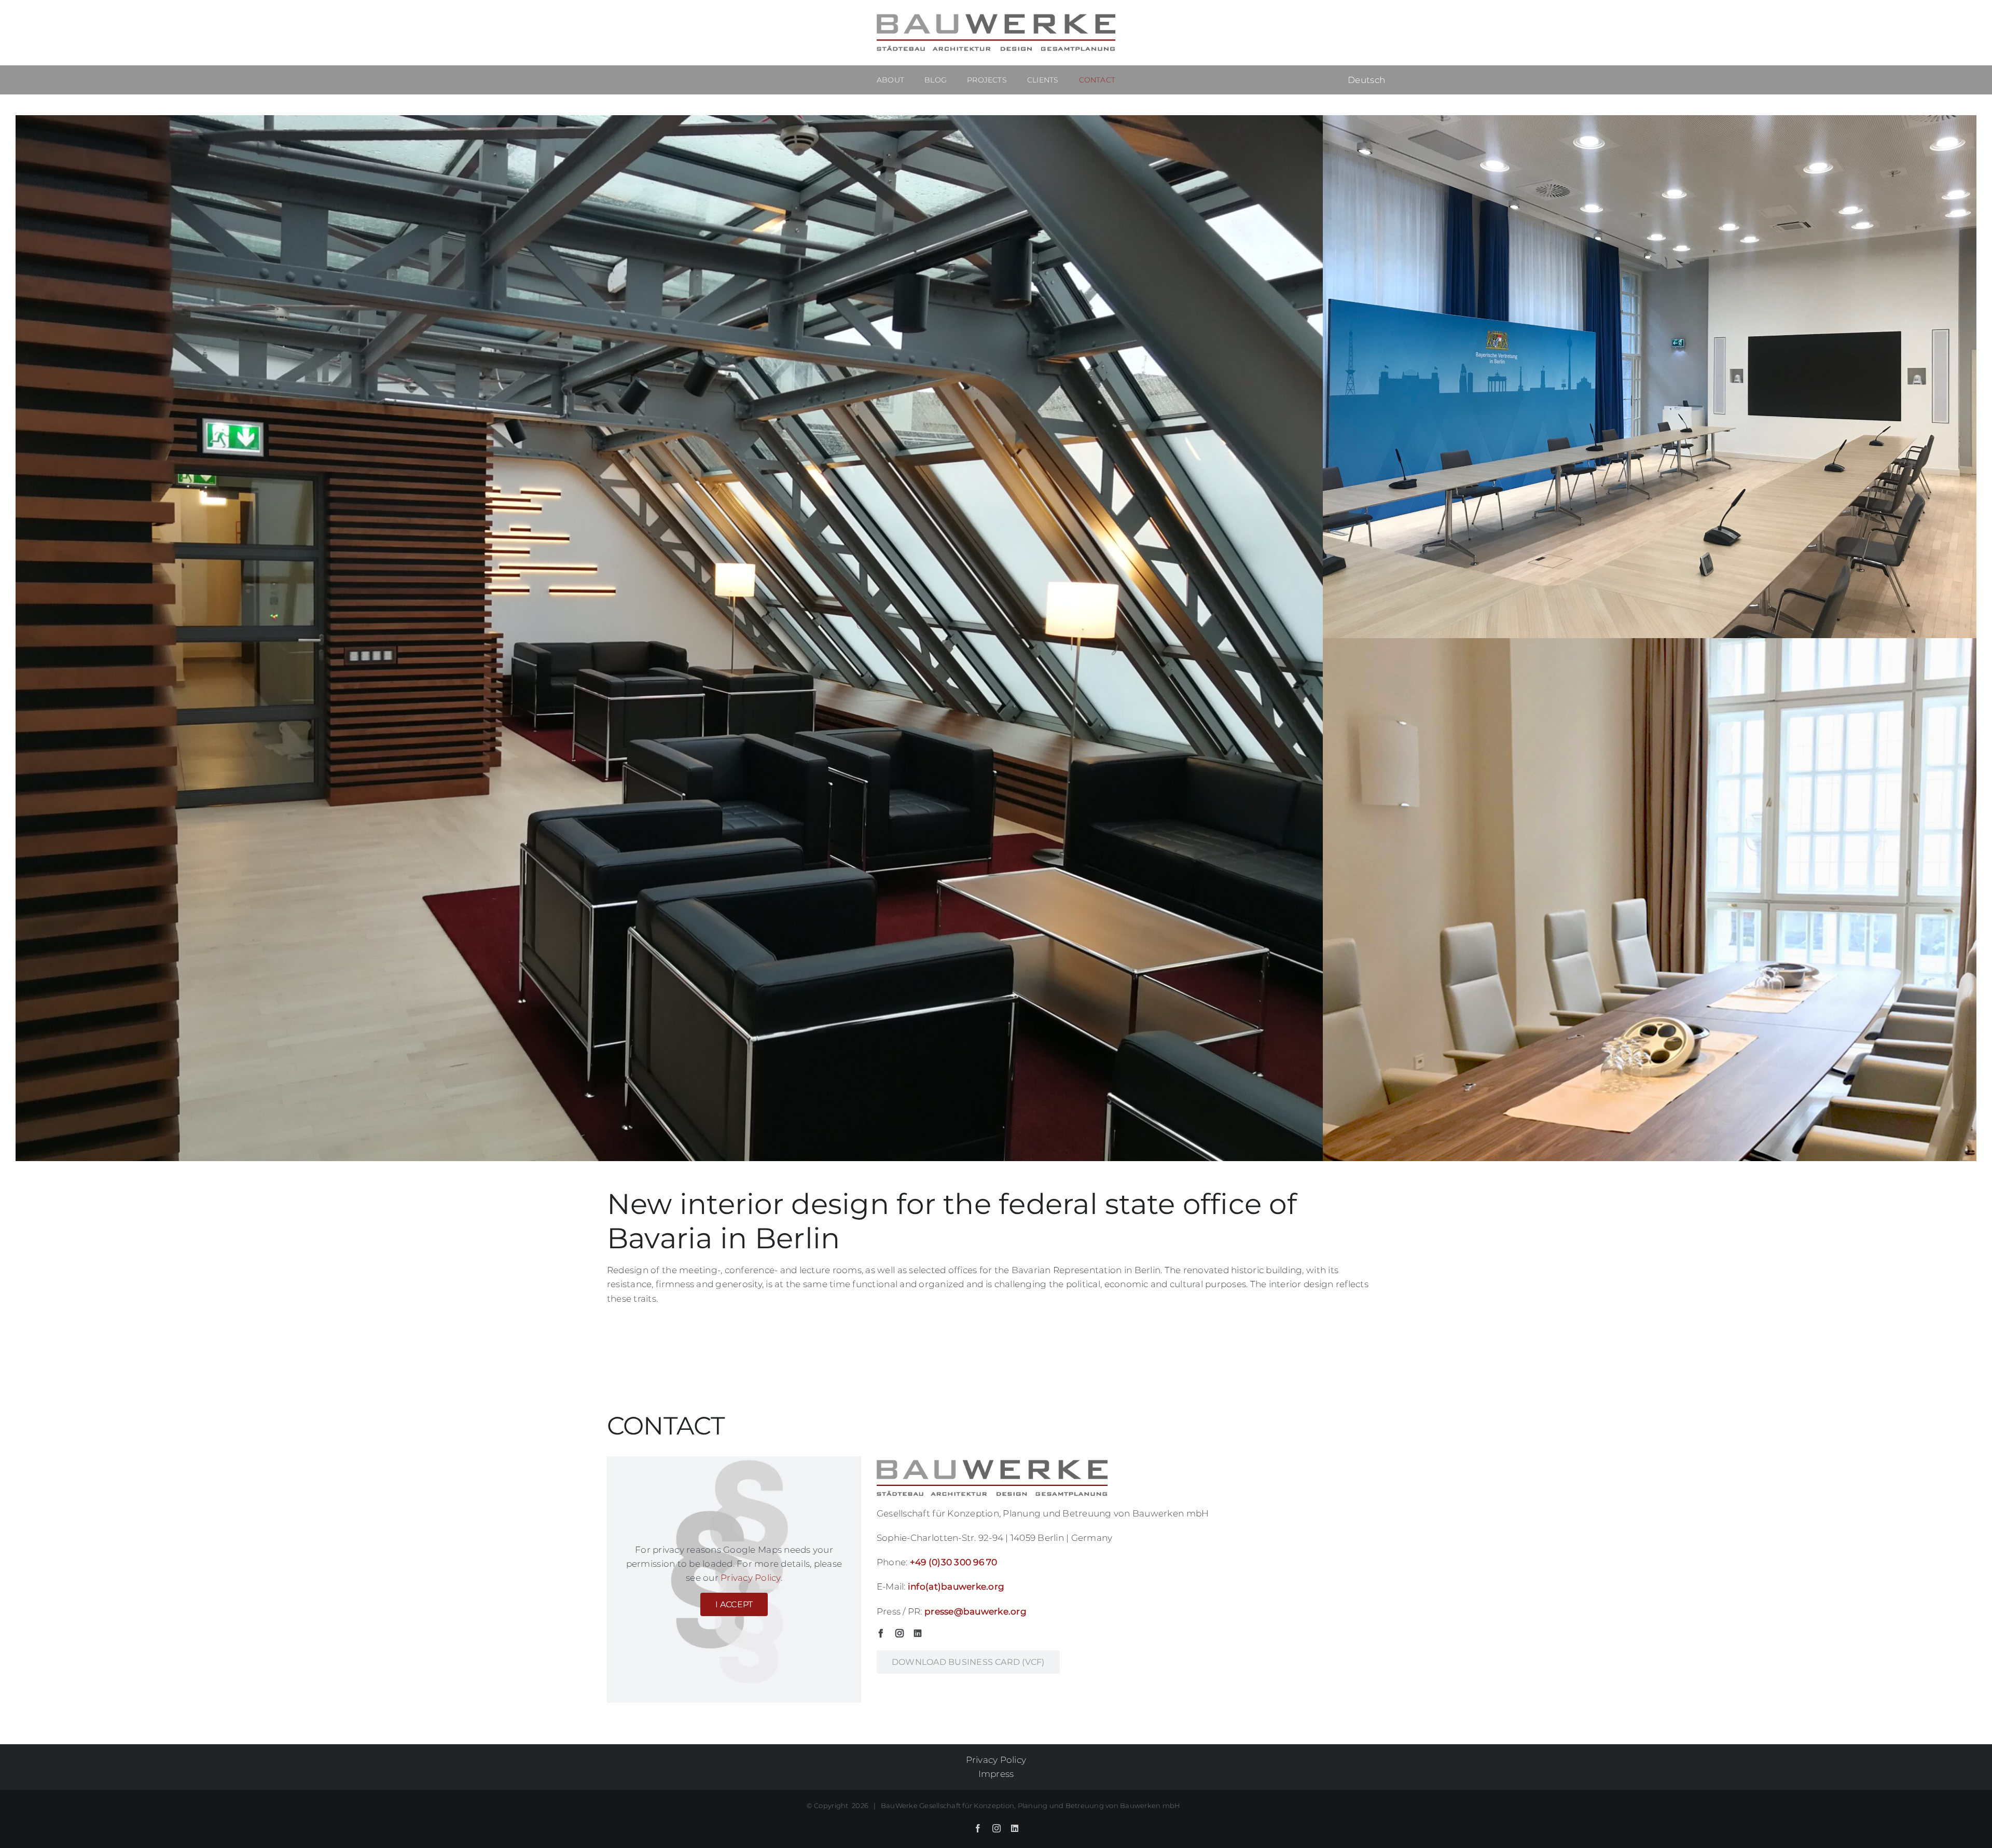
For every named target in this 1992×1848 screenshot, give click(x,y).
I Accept (734, 1604)
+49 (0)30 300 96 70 (954, 1562)
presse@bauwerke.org (976, 1611)
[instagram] (900, 1633)
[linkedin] (918, 1633)
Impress (996, 1774)
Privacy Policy (751, 1578)
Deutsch (1366, 80)
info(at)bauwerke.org (956, 1587)
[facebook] (881, 1633)
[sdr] (669, 119)
